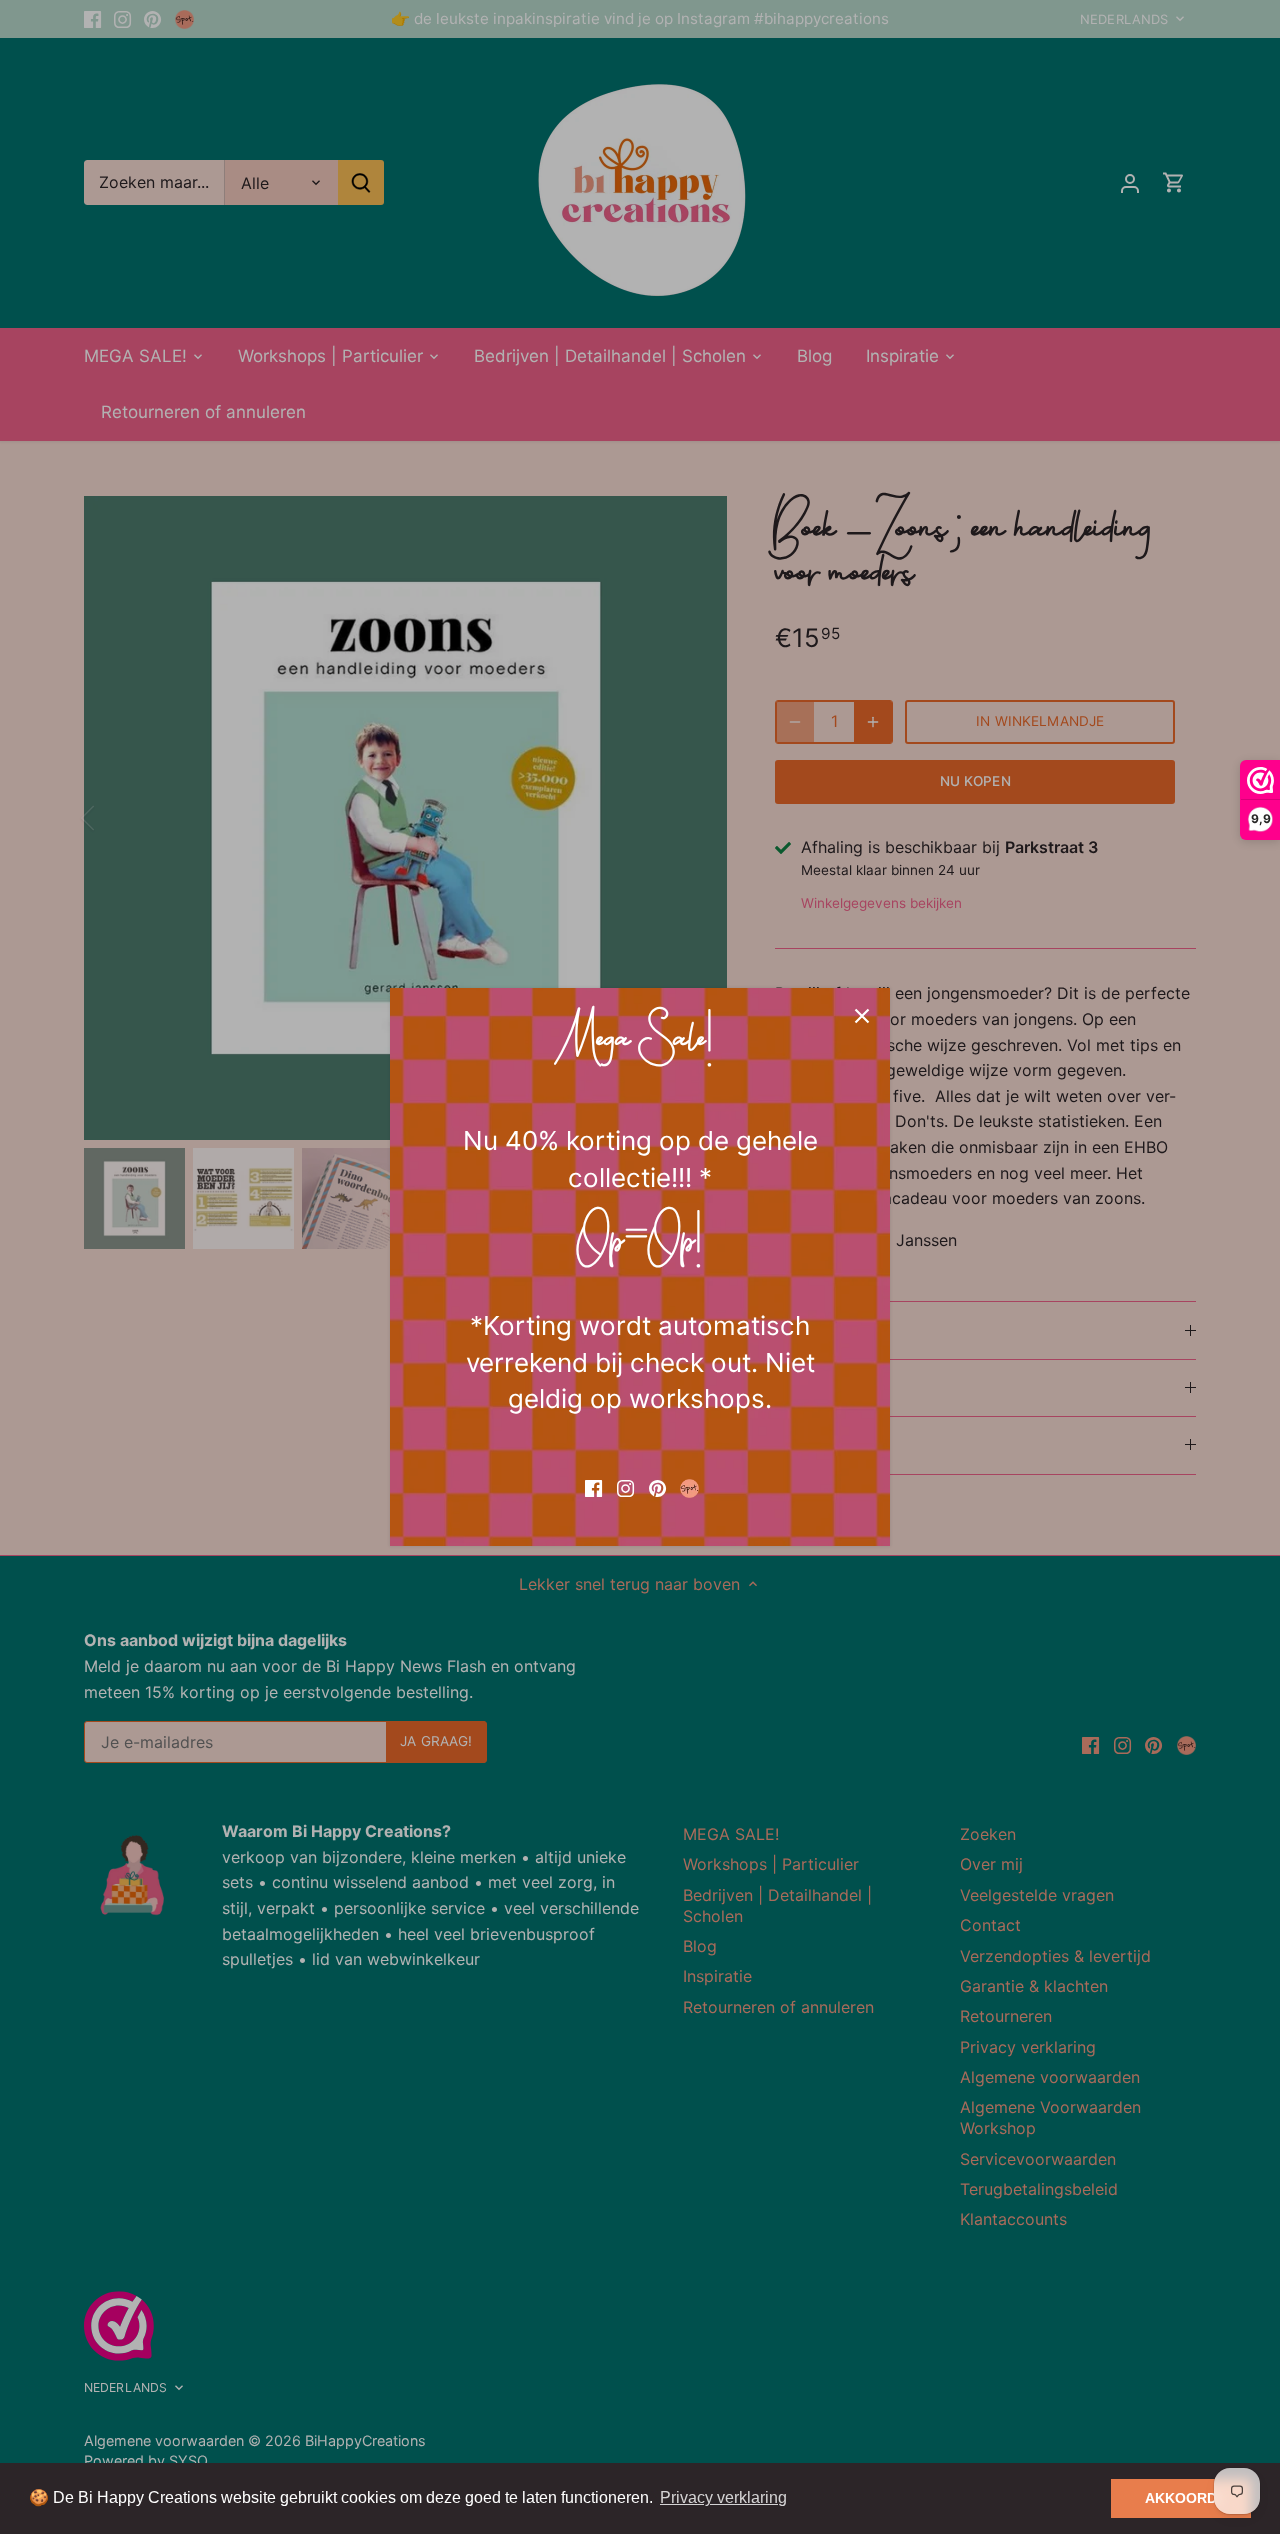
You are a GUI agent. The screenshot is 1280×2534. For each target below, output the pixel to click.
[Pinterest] (657, 1487)
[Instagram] (625, 1487)
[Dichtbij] (862, 1016)
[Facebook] (593, 1487)
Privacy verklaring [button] (723, 2497)
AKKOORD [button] (1181, 2498)
